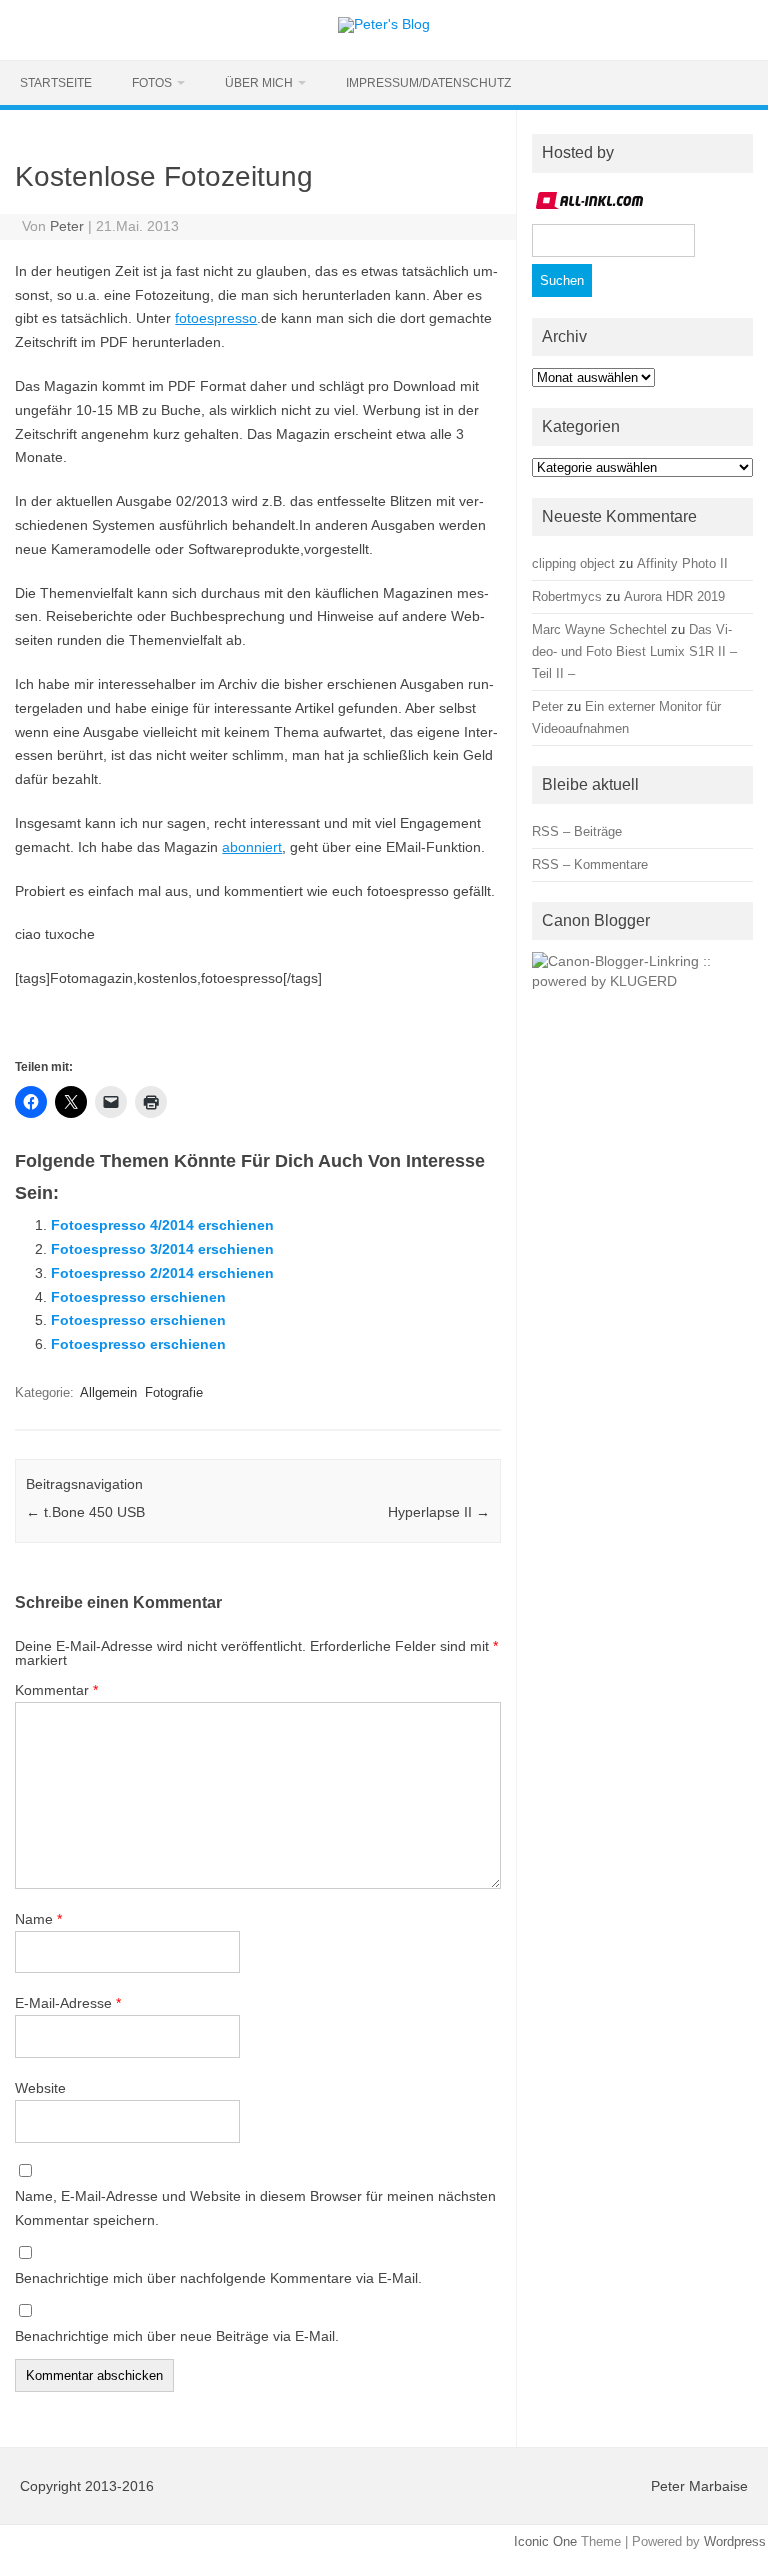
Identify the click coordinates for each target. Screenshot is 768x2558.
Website (40, 2088)
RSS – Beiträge (577, 831)
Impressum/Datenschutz (428, 83)
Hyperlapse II (439, 1512)
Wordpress (735, 2541)
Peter (67, 226)
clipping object (573, 563)
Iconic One (545, 2541)
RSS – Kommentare (590, 864)
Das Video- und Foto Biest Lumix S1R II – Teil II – (634, 651)
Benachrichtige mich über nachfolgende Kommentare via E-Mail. (218, 2278)
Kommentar (56, 1690)
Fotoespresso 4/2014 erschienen (162, 1225)
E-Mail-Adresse (68, 2003)
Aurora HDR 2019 (674, 596)
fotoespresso (216, 318)
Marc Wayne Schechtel (599, 629)
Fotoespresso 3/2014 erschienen (162, 1249)
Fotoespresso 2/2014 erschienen (162, 1273)
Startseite (56, 83)
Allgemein (108, 1392)
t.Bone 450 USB (85, 1512)
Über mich (259, 83)
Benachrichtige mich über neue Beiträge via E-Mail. (177, 2336)
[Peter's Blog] (384, 24)
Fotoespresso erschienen (138, 1297)
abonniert (252, 847)
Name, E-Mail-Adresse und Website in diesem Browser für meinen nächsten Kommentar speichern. (255, 2208)
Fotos (152, 83)
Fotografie (174, 1392)
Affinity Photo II (682, 563)
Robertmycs (567, 596)
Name (38, 1919)
